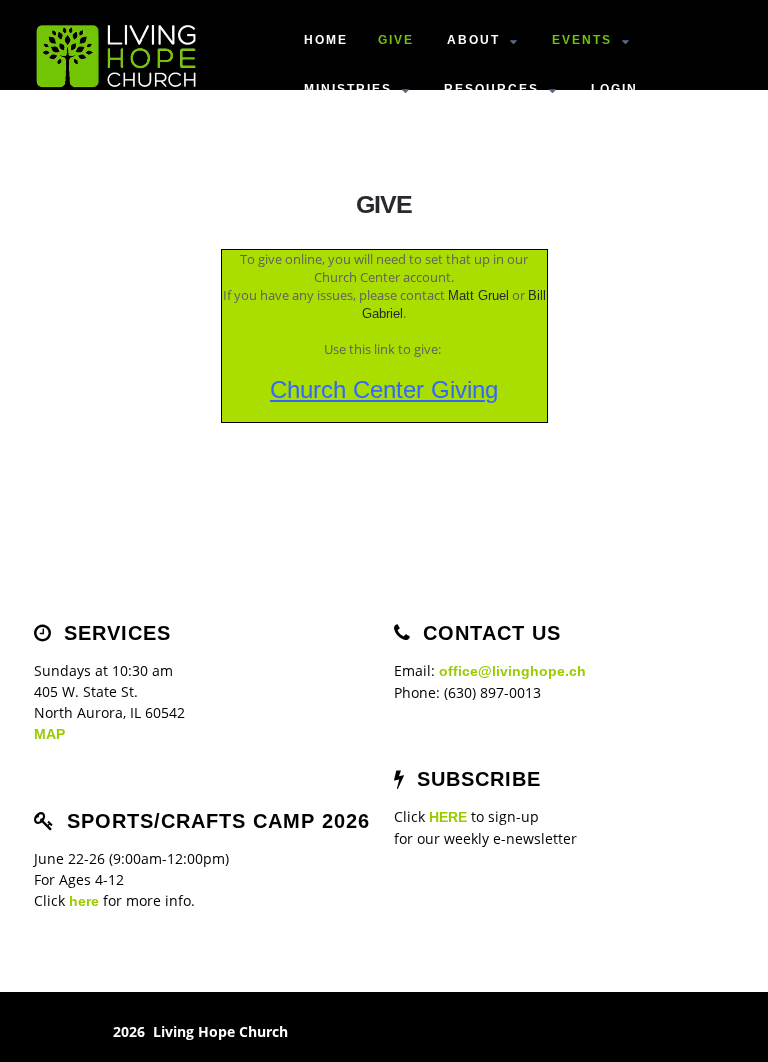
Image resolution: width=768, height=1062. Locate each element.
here (84, 901)
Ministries (348, 89)
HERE (448, 817)
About (473, 40)
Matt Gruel (478, 295)
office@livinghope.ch (512, 671)
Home (326, 40)
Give (396, 40)
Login (614, 89)
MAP (49, 734)
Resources (491, 89)
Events (582, 40)
